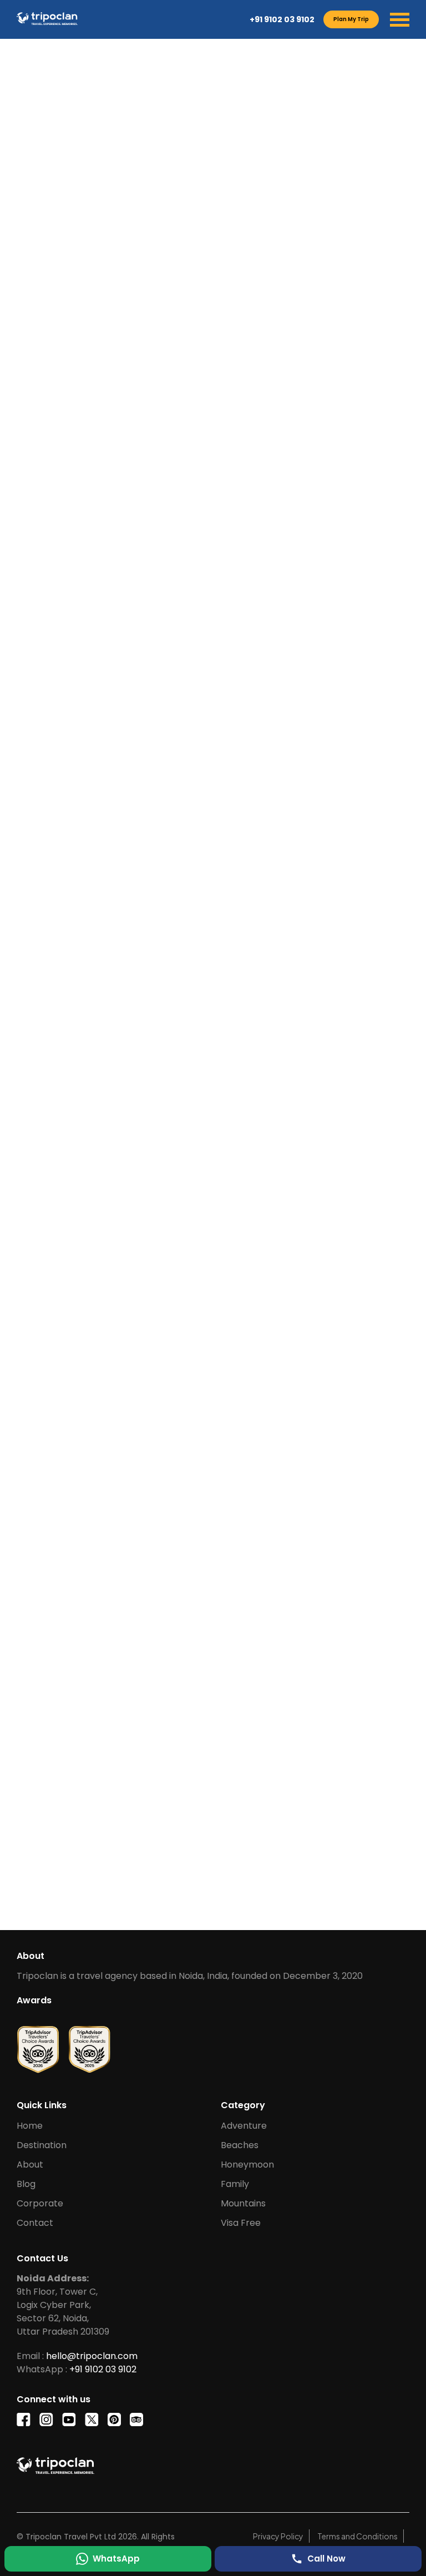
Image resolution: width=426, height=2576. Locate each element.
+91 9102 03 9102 (282, 19)
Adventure (244, 2126)
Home (30, 2126)
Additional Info (234, 748)
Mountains (243, 2203)
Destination (42, 2145)
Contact (35, 2223)
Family (235, 2184)
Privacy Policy (278, 2536)
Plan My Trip (351, 19)
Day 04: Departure (68, 1106)
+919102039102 (90, 685)
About (30, 2165)
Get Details (168, 1888)
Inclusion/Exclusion (148, 748)
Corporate (40, 2203)
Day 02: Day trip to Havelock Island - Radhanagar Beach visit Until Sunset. (193, 1019)
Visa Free (241, 2223)
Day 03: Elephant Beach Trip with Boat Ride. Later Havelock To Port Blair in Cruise (192, 1063)
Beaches (240, 2145)
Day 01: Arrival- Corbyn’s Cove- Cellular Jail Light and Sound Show (177, 983)
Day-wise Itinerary (57, 748)
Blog (26, 2184)
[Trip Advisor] (38, 2045)
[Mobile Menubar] (400, 20)
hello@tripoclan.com (102, 695)
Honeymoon (247, 2165)
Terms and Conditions (357, 2536)
